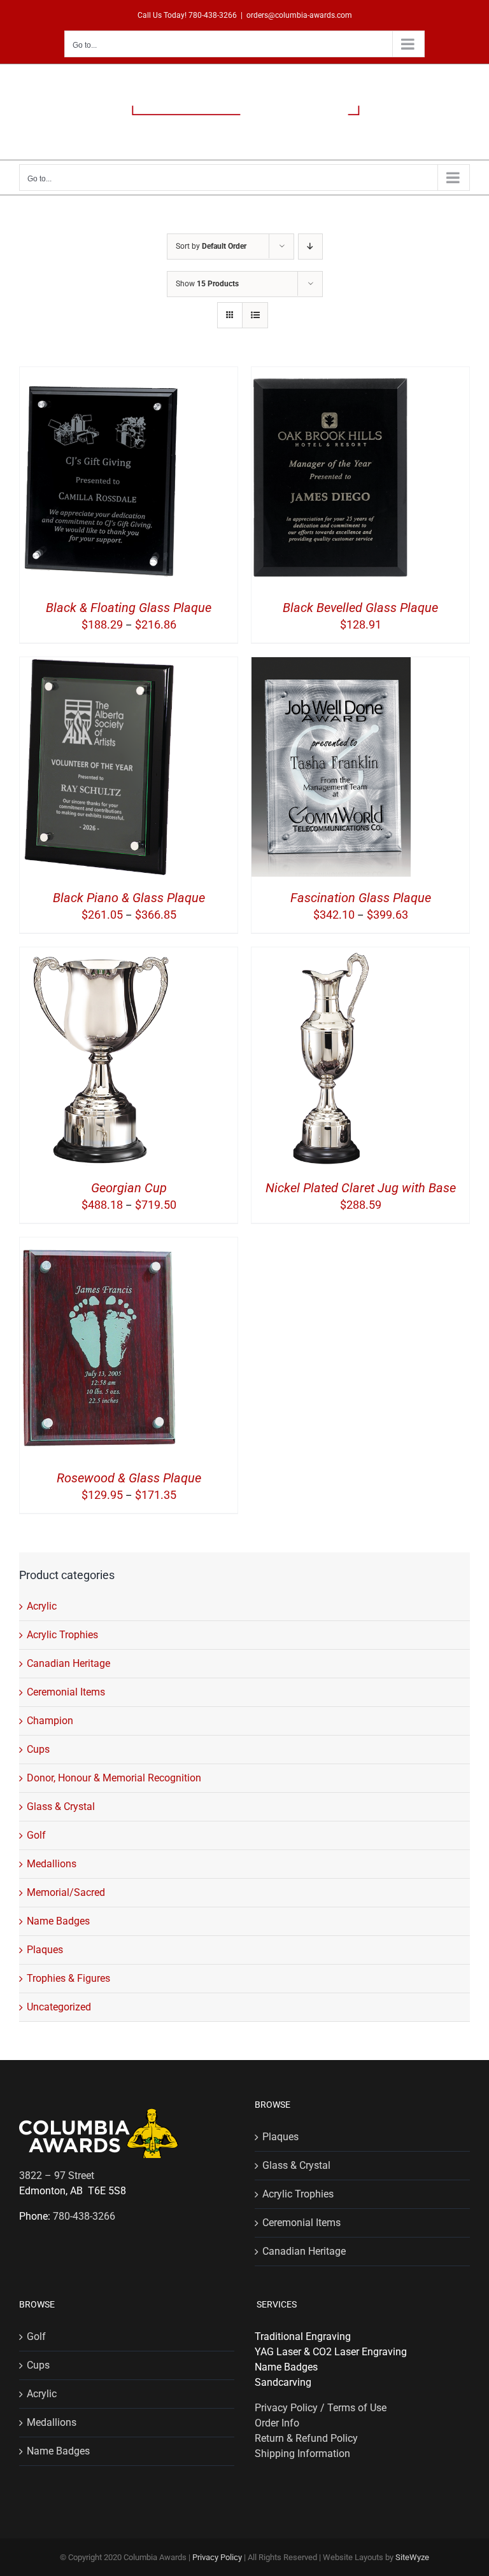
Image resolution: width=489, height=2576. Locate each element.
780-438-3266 (213, 15)
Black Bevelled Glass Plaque (360, 608)
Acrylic (42, 1606)
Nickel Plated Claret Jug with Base (361, 1188)
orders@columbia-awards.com (299, 15)
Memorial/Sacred (66, 1892)
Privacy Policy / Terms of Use (321, 2408)
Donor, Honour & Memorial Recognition (114, 1778)
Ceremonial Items (66, 1692)
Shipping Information (302, 2454)
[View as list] (255, 315)
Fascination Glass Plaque (361, 898)
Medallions (52, 1864)
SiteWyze (412, 2557)
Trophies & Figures (68, 1978)
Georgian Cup (129, 1188)
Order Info (277, 2423)
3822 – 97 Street (57, 2176)
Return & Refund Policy (306, 2438)
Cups (38, 1749)
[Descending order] (310, 247)
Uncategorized (59, 2007)
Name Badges (58, 1921)
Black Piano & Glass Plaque (129, 898)
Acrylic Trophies (62, 1635)
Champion (50, 1721)
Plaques (45, 1950)
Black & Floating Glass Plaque (129, 608)
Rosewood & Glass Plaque (129, 1478)
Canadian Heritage (68, 1663)
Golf (36, 1835)
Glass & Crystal (61, 1807)
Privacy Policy (217, 2557)
